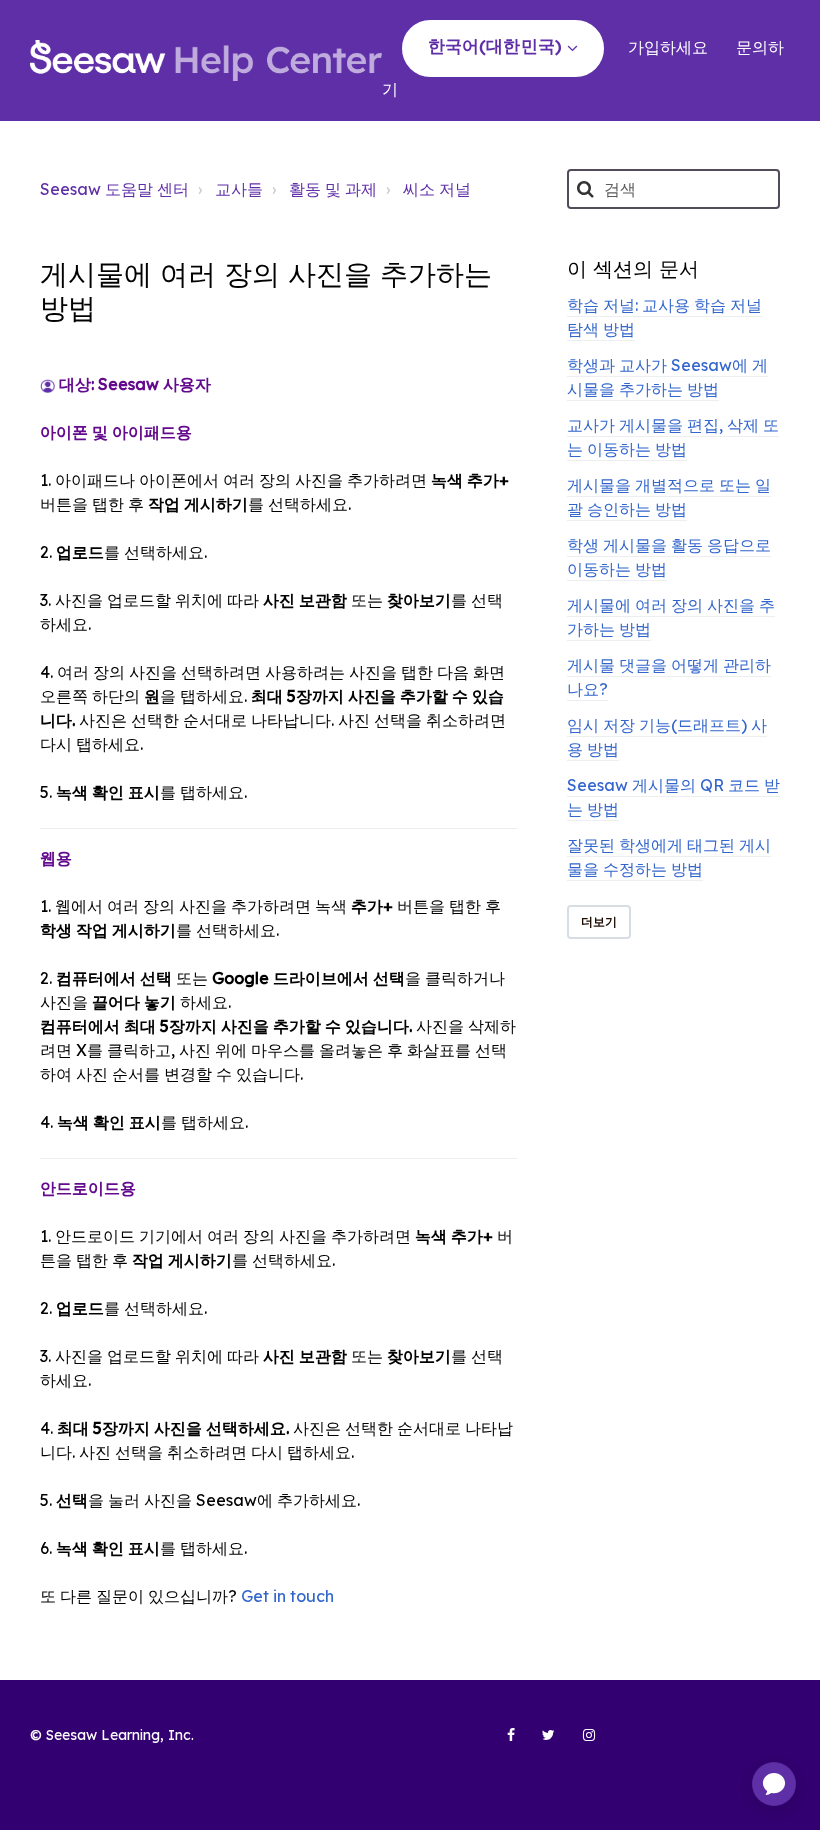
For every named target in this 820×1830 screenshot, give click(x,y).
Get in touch (287, 1596)
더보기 (599, 921)
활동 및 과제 (333, 189)
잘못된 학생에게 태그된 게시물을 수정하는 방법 (669, 857)
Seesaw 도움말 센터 (114, 189)
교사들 (239, 189)
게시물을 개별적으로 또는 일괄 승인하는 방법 (669, 497)
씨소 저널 (437, 189)
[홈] (206, 60)
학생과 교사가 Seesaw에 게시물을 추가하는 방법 (667, 377)
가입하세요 (668, 47)
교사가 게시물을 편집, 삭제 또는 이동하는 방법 (673, 437)
